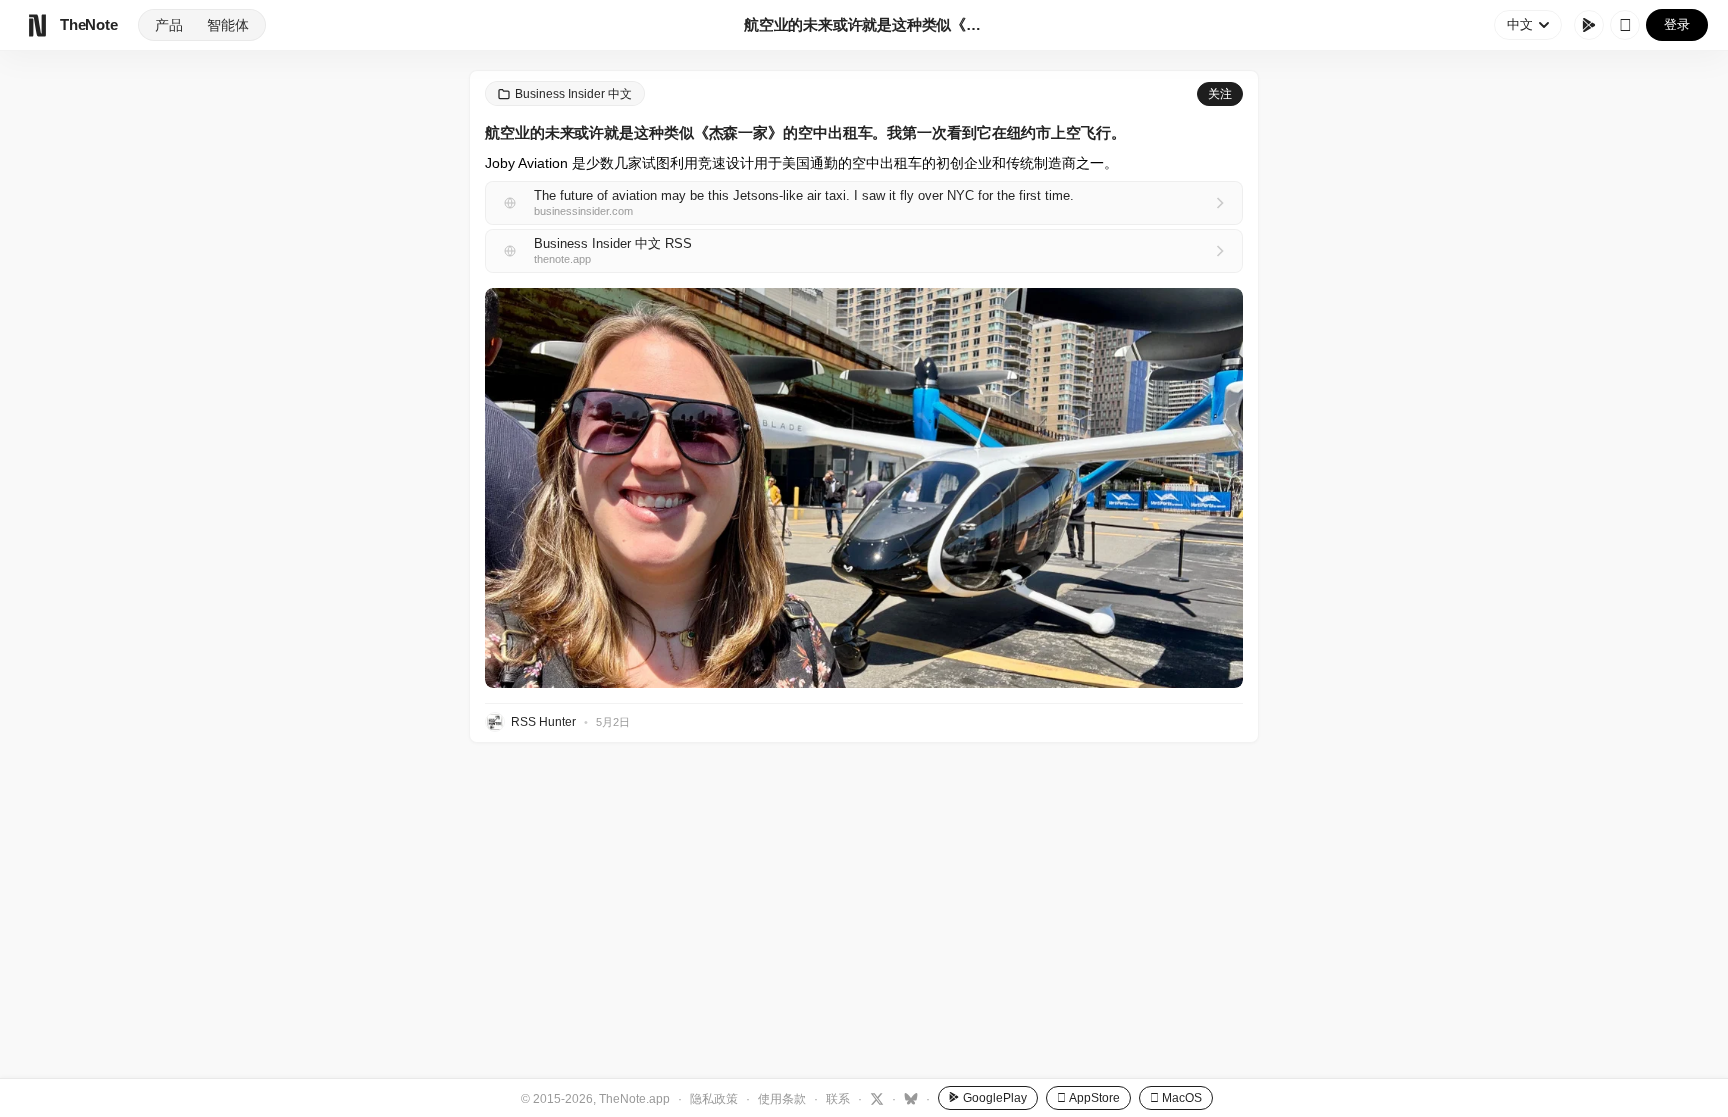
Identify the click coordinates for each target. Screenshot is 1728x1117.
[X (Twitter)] (874, 1098)
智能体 (228, 25)
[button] (864, 488)
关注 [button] (1220, 94)
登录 (1677, 24)
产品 (169, 25)
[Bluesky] (908, 1098)
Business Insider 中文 (573, 94)
